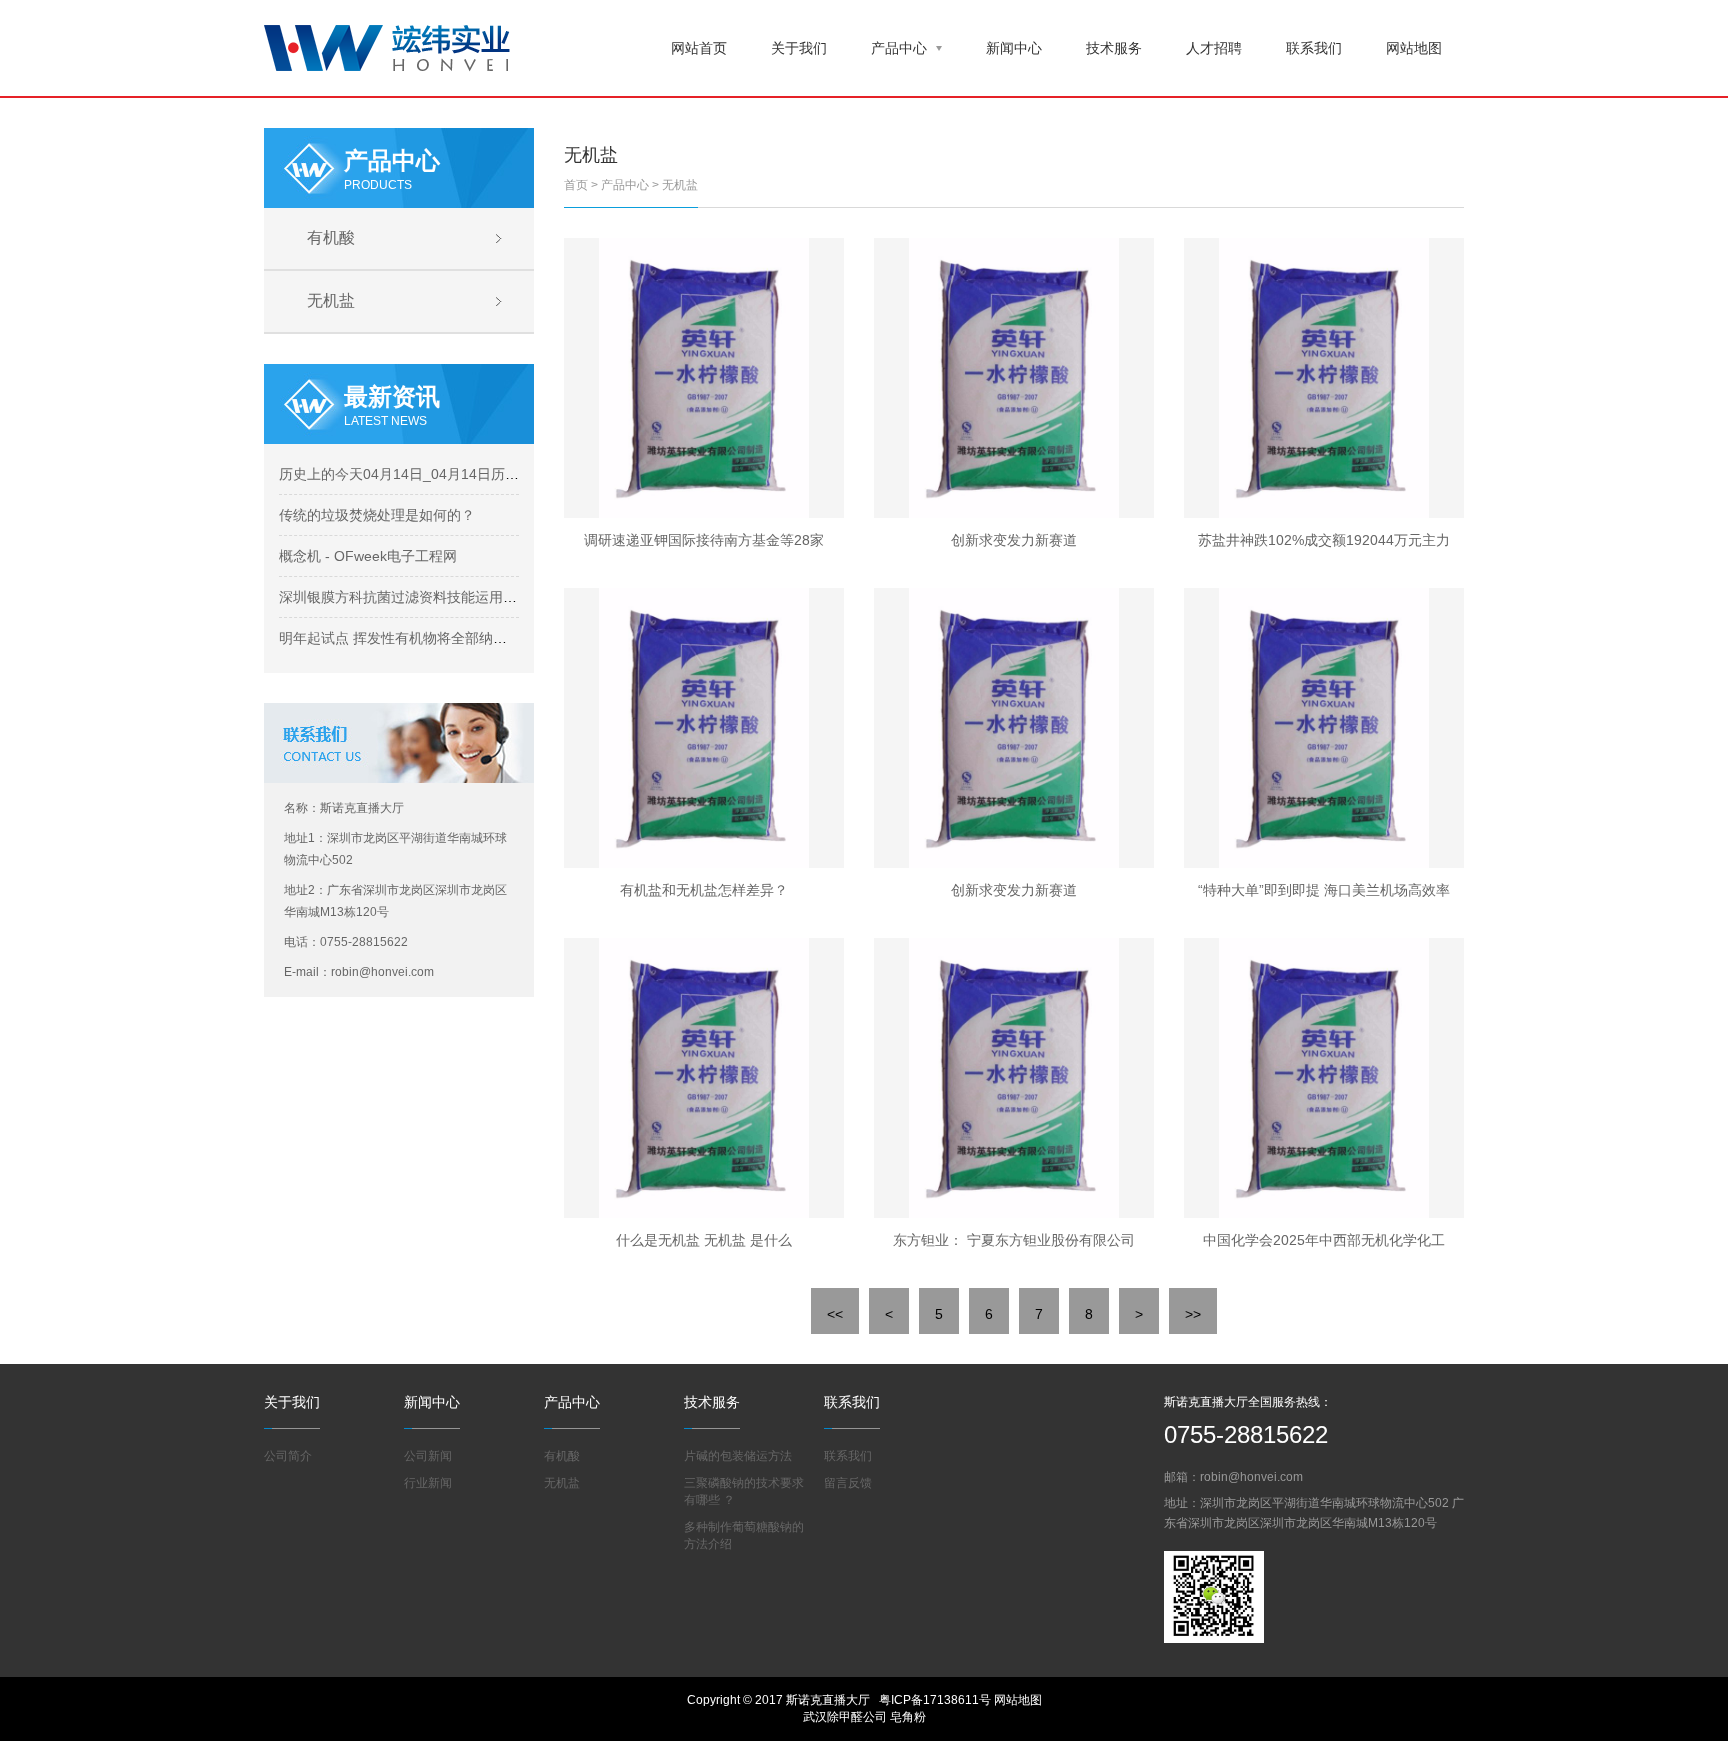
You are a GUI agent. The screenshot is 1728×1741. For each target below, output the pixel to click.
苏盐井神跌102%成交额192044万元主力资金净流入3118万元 (1324, 545)
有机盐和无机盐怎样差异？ (704, 890)
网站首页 (699, 48)
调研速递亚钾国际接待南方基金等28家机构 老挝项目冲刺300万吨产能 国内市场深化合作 (704, 545)
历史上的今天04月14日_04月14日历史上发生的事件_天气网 (466, 474)
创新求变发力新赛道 (1014, 540)
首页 (576, 185)
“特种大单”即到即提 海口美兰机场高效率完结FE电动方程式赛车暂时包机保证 (1324, 895)
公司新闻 (428, 1456)
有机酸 (331, 237)
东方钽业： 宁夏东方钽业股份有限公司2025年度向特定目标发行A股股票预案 (1014, 1245)
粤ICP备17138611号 (935, 1700)
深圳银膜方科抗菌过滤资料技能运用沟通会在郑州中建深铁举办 (475, 597)
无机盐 (331, 300)
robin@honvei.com (1251, 1477)
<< (835, 1314)
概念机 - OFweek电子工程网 (368, 556)
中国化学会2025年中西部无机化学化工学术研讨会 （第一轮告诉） (1324, 1245)
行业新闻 (428, 1483)
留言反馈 (848, 1483)
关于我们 (799, 48)
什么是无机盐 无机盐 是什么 (704, 1240)
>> (1193, 1314)
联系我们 (1314, 48)
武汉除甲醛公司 (845, 1717)
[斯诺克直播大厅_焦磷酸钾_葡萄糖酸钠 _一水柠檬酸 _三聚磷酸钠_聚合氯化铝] (387, 46)
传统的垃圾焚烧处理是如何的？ (377, 515)
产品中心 (899, 48)
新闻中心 (1014, 48)
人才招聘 (1214, 48)
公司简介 (288, 1456)
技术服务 (1114, 48)
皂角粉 (908, 1717)
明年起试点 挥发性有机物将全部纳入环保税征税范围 (442, 638)
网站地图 (1414, 48)
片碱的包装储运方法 (738, 1456)
